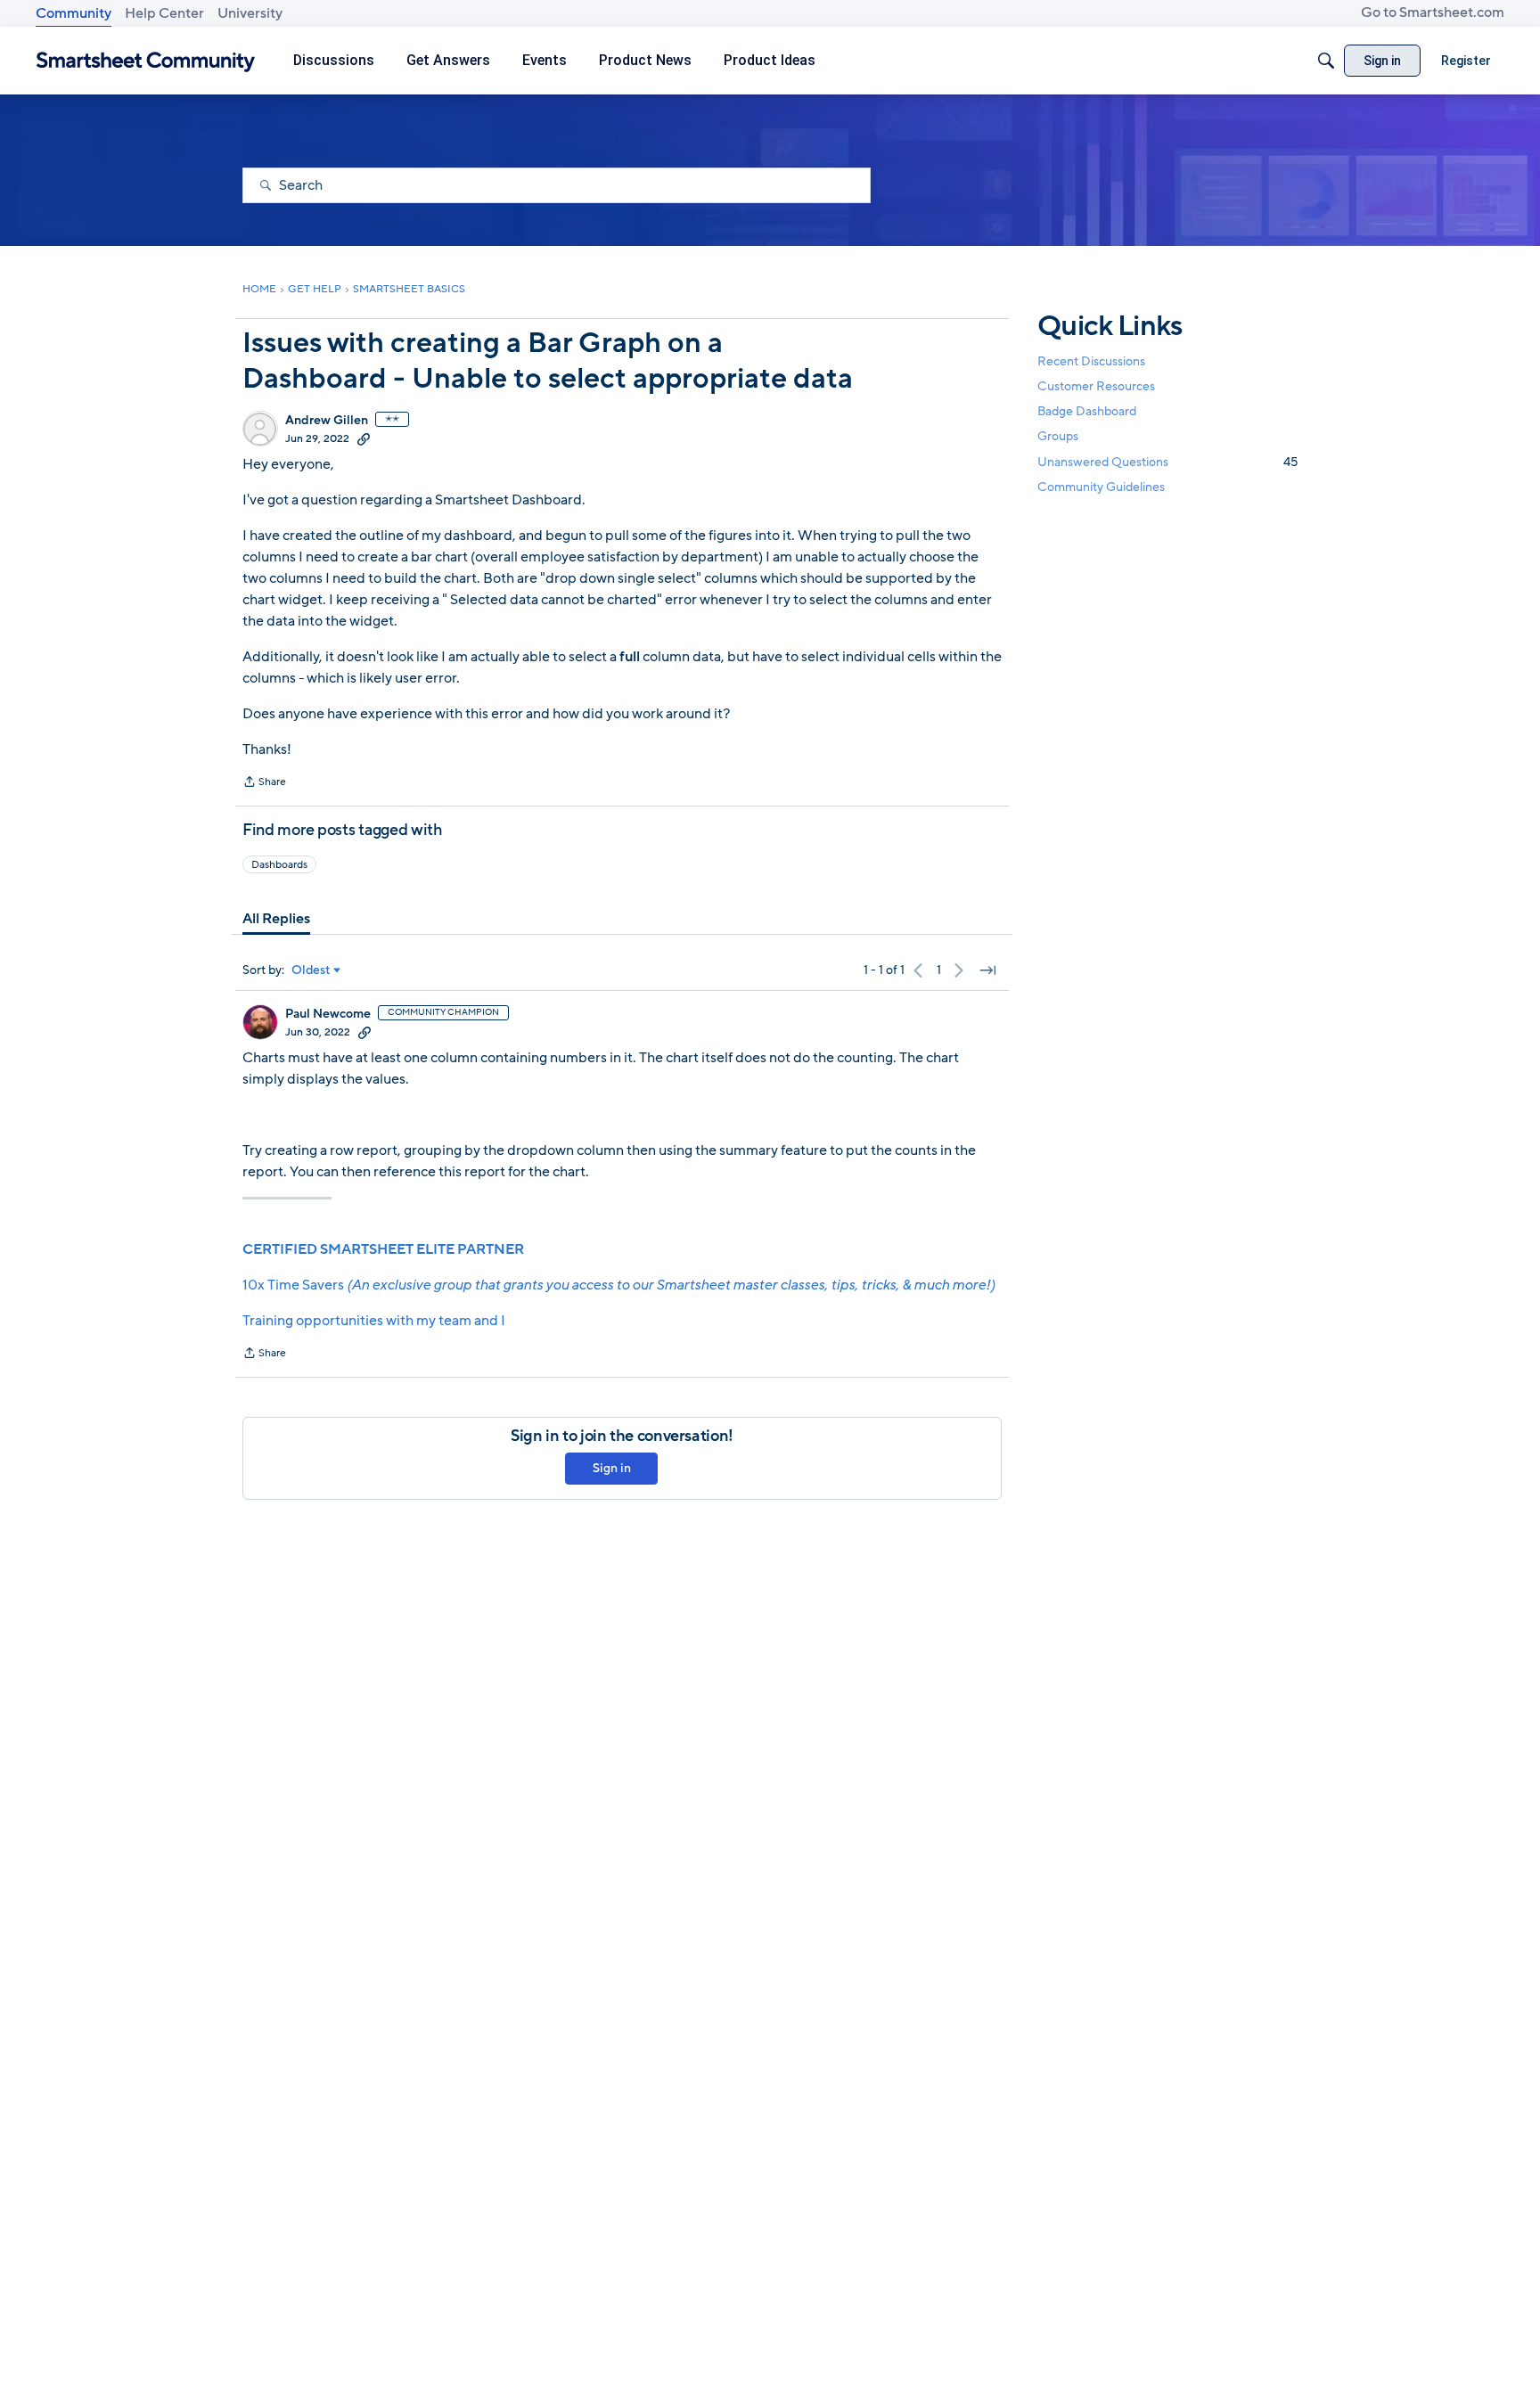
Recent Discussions (1091, 361)
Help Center (164, 13)
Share (264, 783)
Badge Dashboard (1087, 411)
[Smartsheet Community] (146, 61)
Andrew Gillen (327, 421)
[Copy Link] (364, 438)
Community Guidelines (1101, 487)
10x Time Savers (618, 1285)
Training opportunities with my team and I (374, 1321)
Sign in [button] (612, 1468)
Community (74, 13)
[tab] (276, 919)
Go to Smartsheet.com (1433, 12)
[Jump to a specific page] (987, 970)
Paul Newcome (328, 1014)
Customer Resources (1096, 386)
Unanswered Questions (1167, 462)
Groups (1058, 437)
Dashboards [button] (279, 864)
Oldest (311, 970)
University (250, 13)
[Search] (1326, 61)
